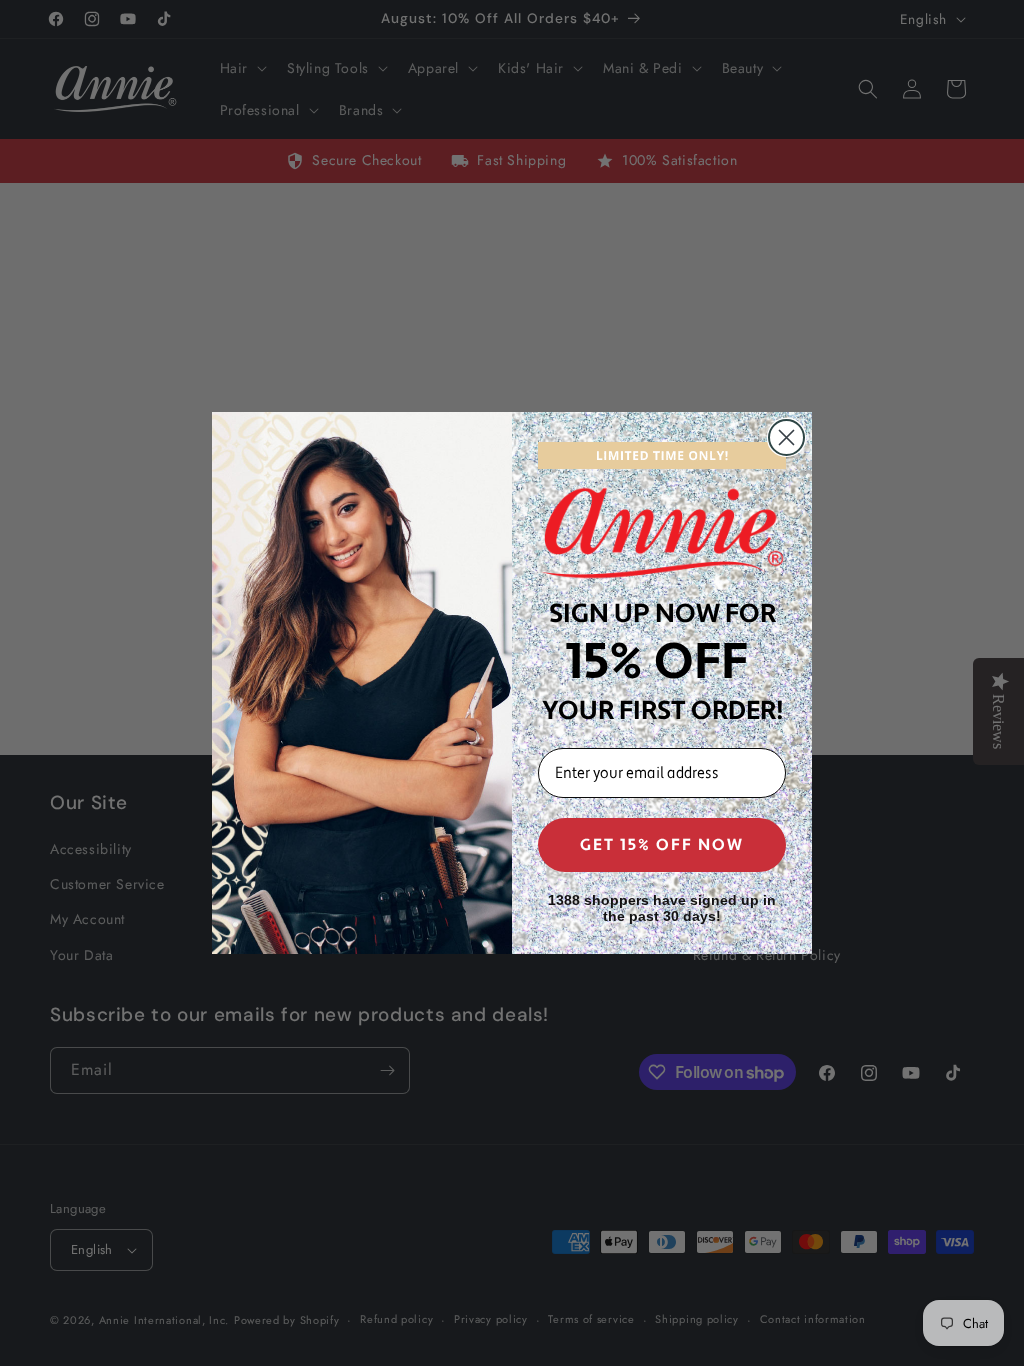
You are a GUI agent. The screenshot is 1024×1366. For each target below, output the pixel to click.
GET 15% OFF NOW (662, 845)
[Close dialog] (786, 437)
